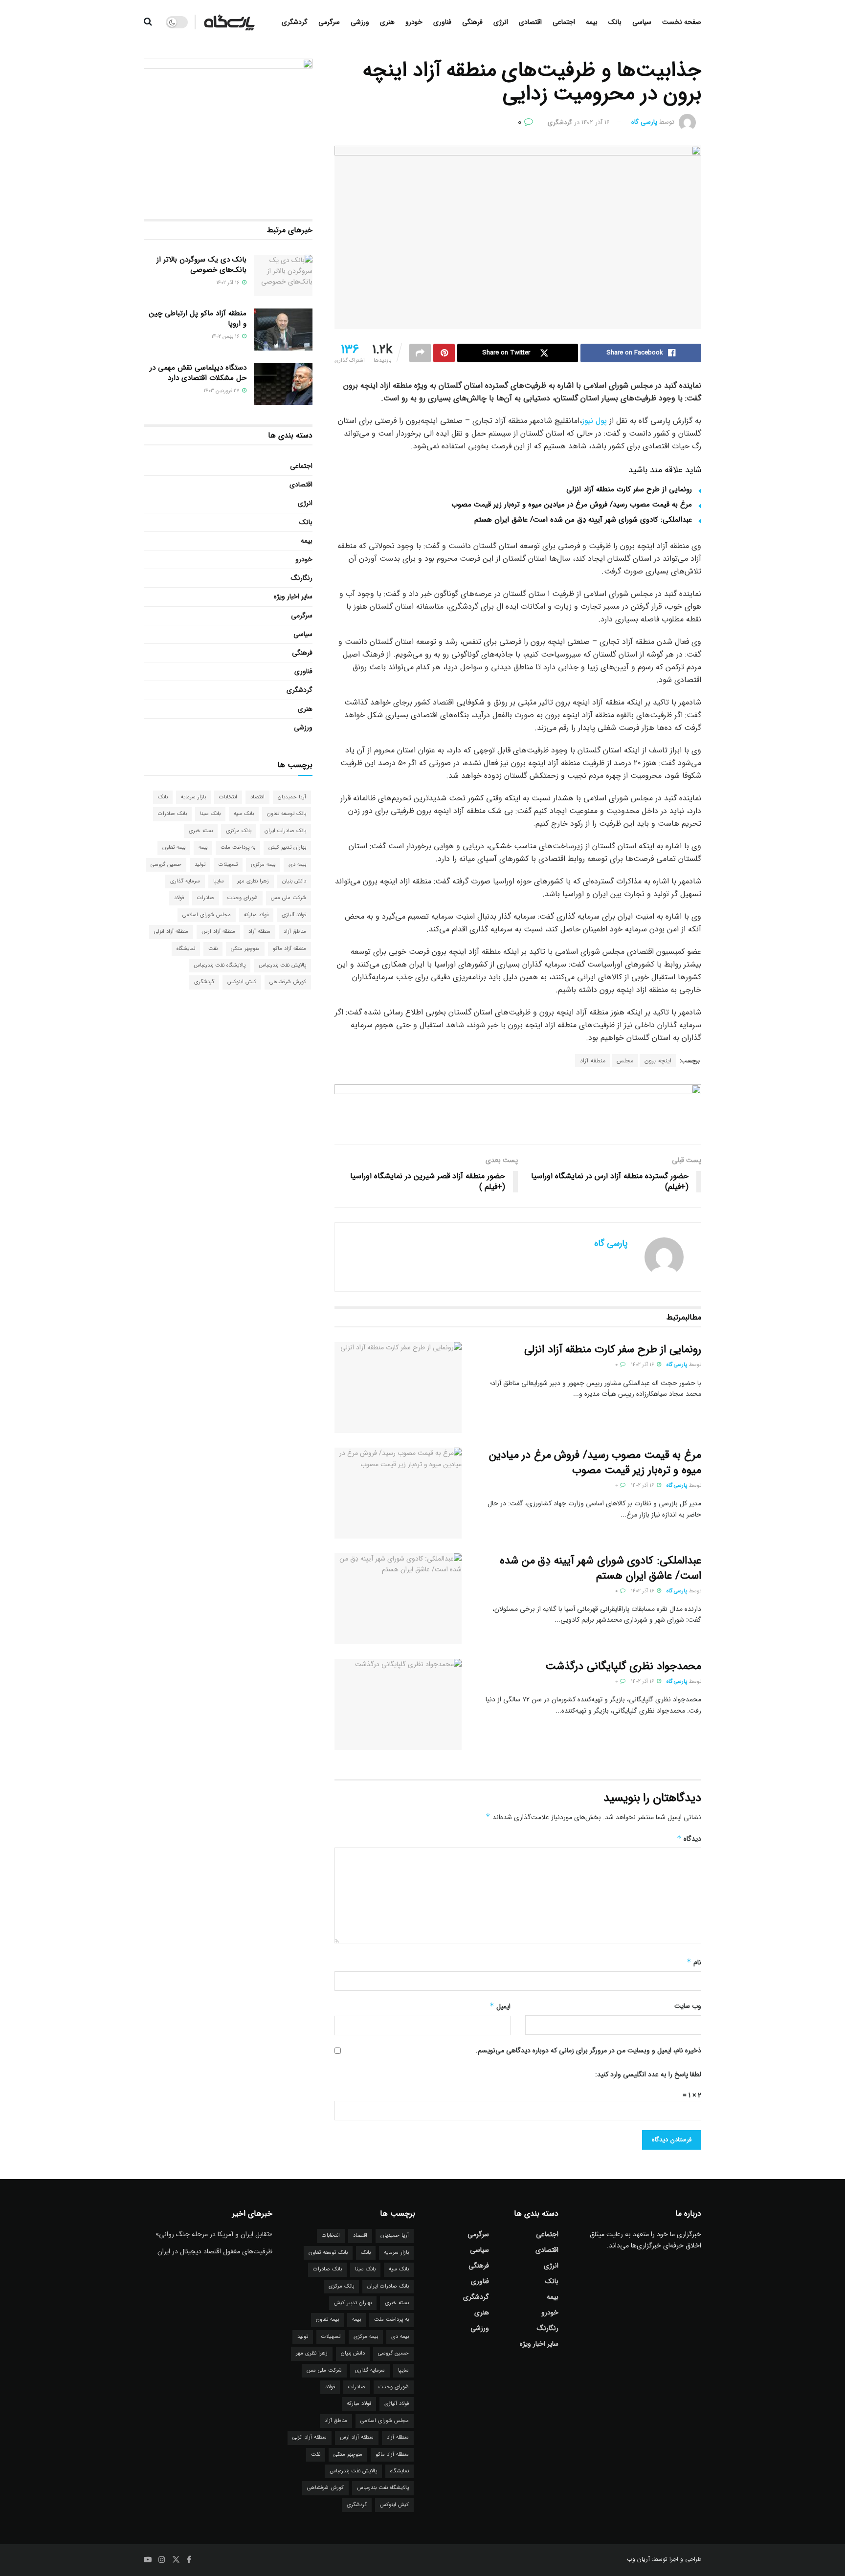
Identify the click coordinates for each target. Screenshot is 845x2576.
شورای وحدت (243, 898)
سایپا (219, 881)
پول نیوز (594, 421)
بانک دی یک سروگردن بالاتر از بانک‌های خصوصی (201, 265)
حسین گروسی (166, 865)
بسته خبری (201, 831)
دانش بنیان (294, 881)
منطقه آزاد (593, 1061)
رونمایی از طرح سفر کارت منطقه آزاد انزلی (629, 489)
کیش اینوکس (242, 982)
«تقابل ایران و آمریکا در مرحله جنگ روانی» (214, 2234)
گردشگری (295, 22)
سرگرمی (329, 22)
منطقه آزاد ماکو (289, 949)
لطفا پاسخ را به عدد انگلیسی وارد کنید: (648, 2074)
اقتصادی (530, 22)
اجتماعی (564, 22)
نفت (213, 949)
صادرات (206, 898)
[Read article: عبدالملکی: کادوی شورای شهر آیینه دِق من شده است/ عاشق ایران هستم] (398, 1599)
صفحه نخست (682, 22)
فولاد (179, 898)
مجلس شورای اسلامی (207, 915)
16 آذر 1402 (596, 122)
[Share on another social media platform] (420, 353)
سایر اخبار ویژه (293, 596)
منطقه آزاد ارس (218, 932)
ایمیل (500, 2006)
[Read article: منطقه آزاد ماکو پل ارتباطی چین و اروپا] (283, 330)
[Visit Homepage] (229, 22)
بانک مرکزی (239, 831)
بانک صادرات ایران (285, 831)
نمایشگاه (186, 949)
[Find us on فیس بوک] (189, 2560)
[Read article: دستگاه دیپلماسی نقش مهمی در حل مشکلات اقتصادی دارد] (283, 384)
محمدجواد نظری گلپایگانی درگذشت (623, 1666)
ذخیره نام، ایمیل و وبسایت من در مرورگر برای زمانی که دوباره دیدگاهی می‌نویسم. (589, 2050)
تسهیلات (228, 865)
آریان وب (638, 2559)
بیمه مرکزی (263, 865)
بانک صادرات (172, 814)
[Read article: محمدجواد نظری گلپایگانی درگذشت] (398, 1704)
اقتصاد (257, 797)
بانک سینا (210, 814)
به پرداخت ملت (238, 848)
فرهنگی (472, 22)
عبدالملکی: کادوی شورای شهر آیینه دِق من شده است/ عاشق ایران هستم (583, 520)
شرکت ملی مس (289, 898)
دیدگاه (689, 1839)
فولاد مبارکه (256, 915)
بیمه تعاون (174, 848)
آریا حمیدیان (292, 797)
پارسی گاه (644, 122)
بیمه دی (297, 865)
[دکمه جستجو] (148, 22)
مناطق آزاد (295, 932)
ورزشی (360, 22)
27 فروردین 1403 (222, 391)
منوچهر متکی (245, 949)
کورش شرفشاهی (288, 982)
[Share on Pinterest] (444, 353)
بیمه (592, 22)
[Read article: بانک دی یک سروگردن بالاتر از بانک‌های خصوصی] (283, 276)
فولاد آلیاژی (294, 915)
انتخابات (228, 797)
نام (694, 1962)
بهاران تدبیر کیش (287, 848)
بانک (615, 22)
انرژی (501, 22)
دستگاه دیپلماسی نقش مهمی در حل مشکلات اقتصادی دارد (198, 373)
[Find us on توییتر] (176, 2560)
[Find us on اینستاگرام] (162, 2560)
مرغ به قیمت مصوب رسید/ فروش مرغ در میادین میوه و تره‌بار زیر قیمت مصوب (572, 505)
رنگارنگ (302, 578)
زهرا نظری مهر (253, 881)
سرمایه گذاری (185, 881)
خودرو (414, 22)
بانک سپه (244, 814)
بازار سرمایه (193, 797)
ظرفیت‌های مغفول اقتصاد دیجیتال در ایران (215, 2251)
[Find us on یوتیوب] (148, 2560)
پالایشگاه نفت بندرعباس (220, 965)
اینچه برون (658, 1061)
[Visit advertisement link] (518, 1107)
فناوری (442, 22)
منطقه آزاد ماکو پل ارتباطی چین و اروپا (198, 319)
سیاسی (642, 22)
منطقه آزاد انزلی (171, 932)
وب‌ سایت (688, 2006)
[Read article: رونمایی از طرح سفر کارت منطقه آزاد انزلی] (398, 1387)
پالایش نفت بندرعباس (282, 965)
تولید (200, 865)
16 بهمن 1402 (226, 337)
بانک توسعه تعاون (287, 814)
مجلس (625, 1061)
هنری (387, 22)
